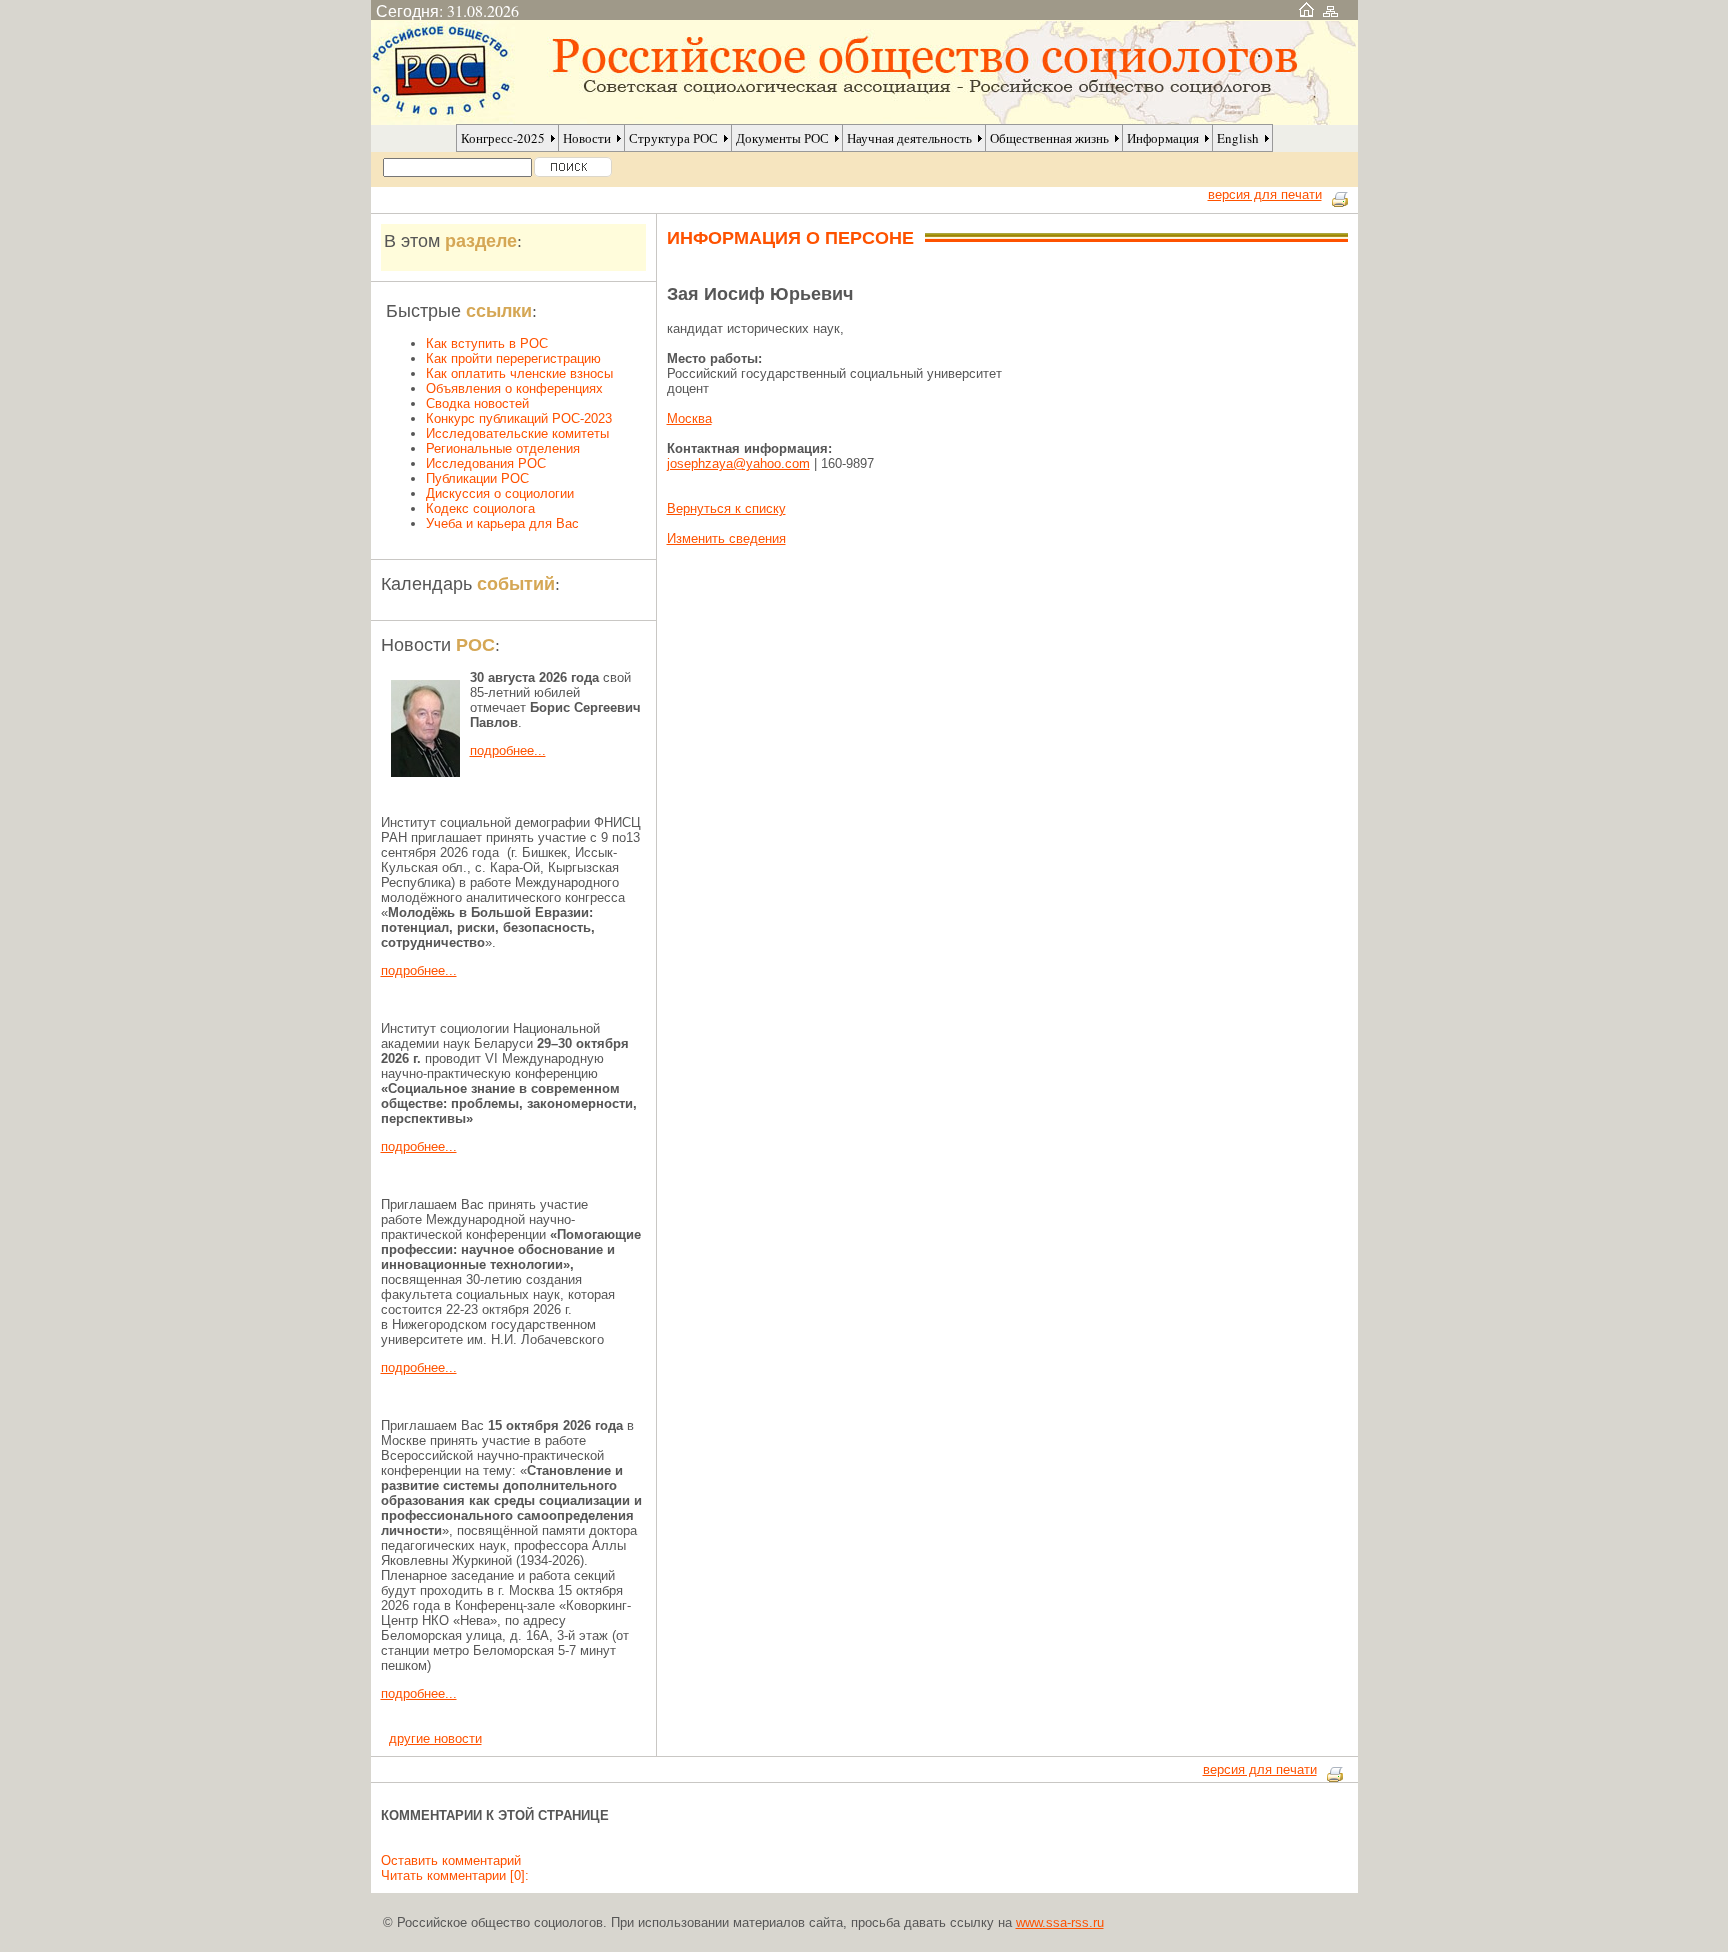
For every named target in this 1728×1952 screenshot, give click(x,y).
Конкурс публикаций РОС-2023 (519, 418)
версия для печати (1265, 194)
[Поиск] (573, 167)
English (1238, 138)
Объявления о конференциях (514, 388)
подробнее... (508, 750)
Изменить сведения (726, 538)
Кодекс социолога (480, 508)
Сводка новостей (477, 403)
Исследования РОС (486, 463)
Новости (587, 138)
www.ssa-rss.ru (1060, 1922)
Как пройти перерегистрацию (513, 358)
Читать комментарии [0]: (455, 1875)
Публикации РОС (477, 478)
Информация (1163, 138)
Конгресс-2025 (503, 138)
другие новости (435, 1738)
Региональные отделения (503, 448)
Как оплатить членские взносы (519, 373)
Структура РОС (673, 138)
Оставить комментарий (451, 1860)
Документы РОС (782, 138)
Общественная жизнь (1049, 138)
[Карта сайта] (1330, 10)
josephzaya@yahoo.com (738, 463)
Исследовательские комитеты (517, 433)
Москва (689, 418)
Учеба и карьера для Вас (502, 523)
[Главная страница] (1306, 10)
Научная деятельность (909, 138)
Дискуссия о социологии (500, 493)
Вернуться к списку (726, 508)
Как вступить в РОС (487, 343)
